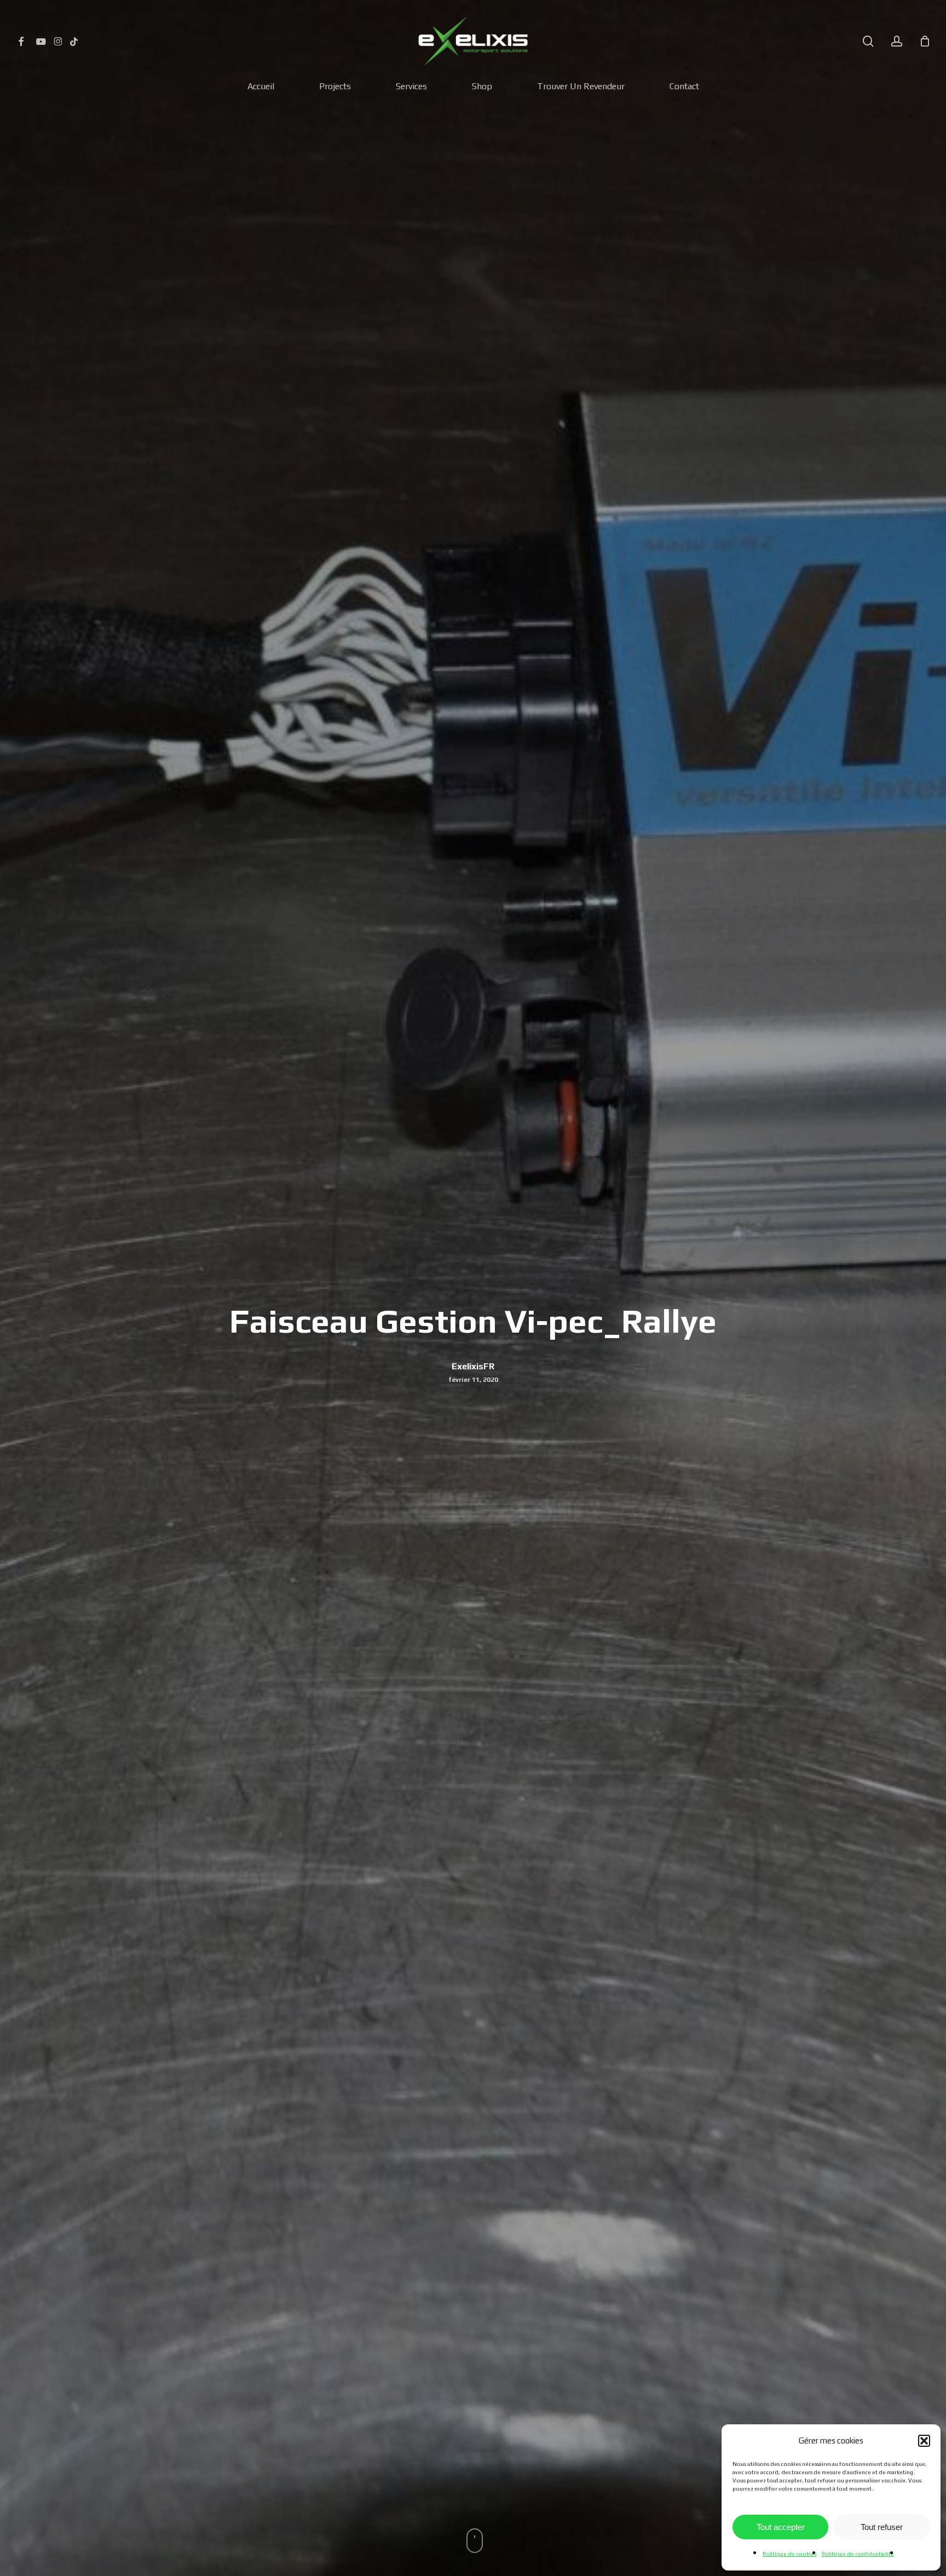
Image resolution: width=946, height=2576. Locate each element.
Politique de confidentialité (858, 2554)
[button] (924, 2441)
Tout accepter (781, 2527)
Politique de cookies (789, 2554)
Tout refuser (882, 2527)
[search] (868, 41)
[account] (897, 41)
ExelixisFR (473, 1366)
